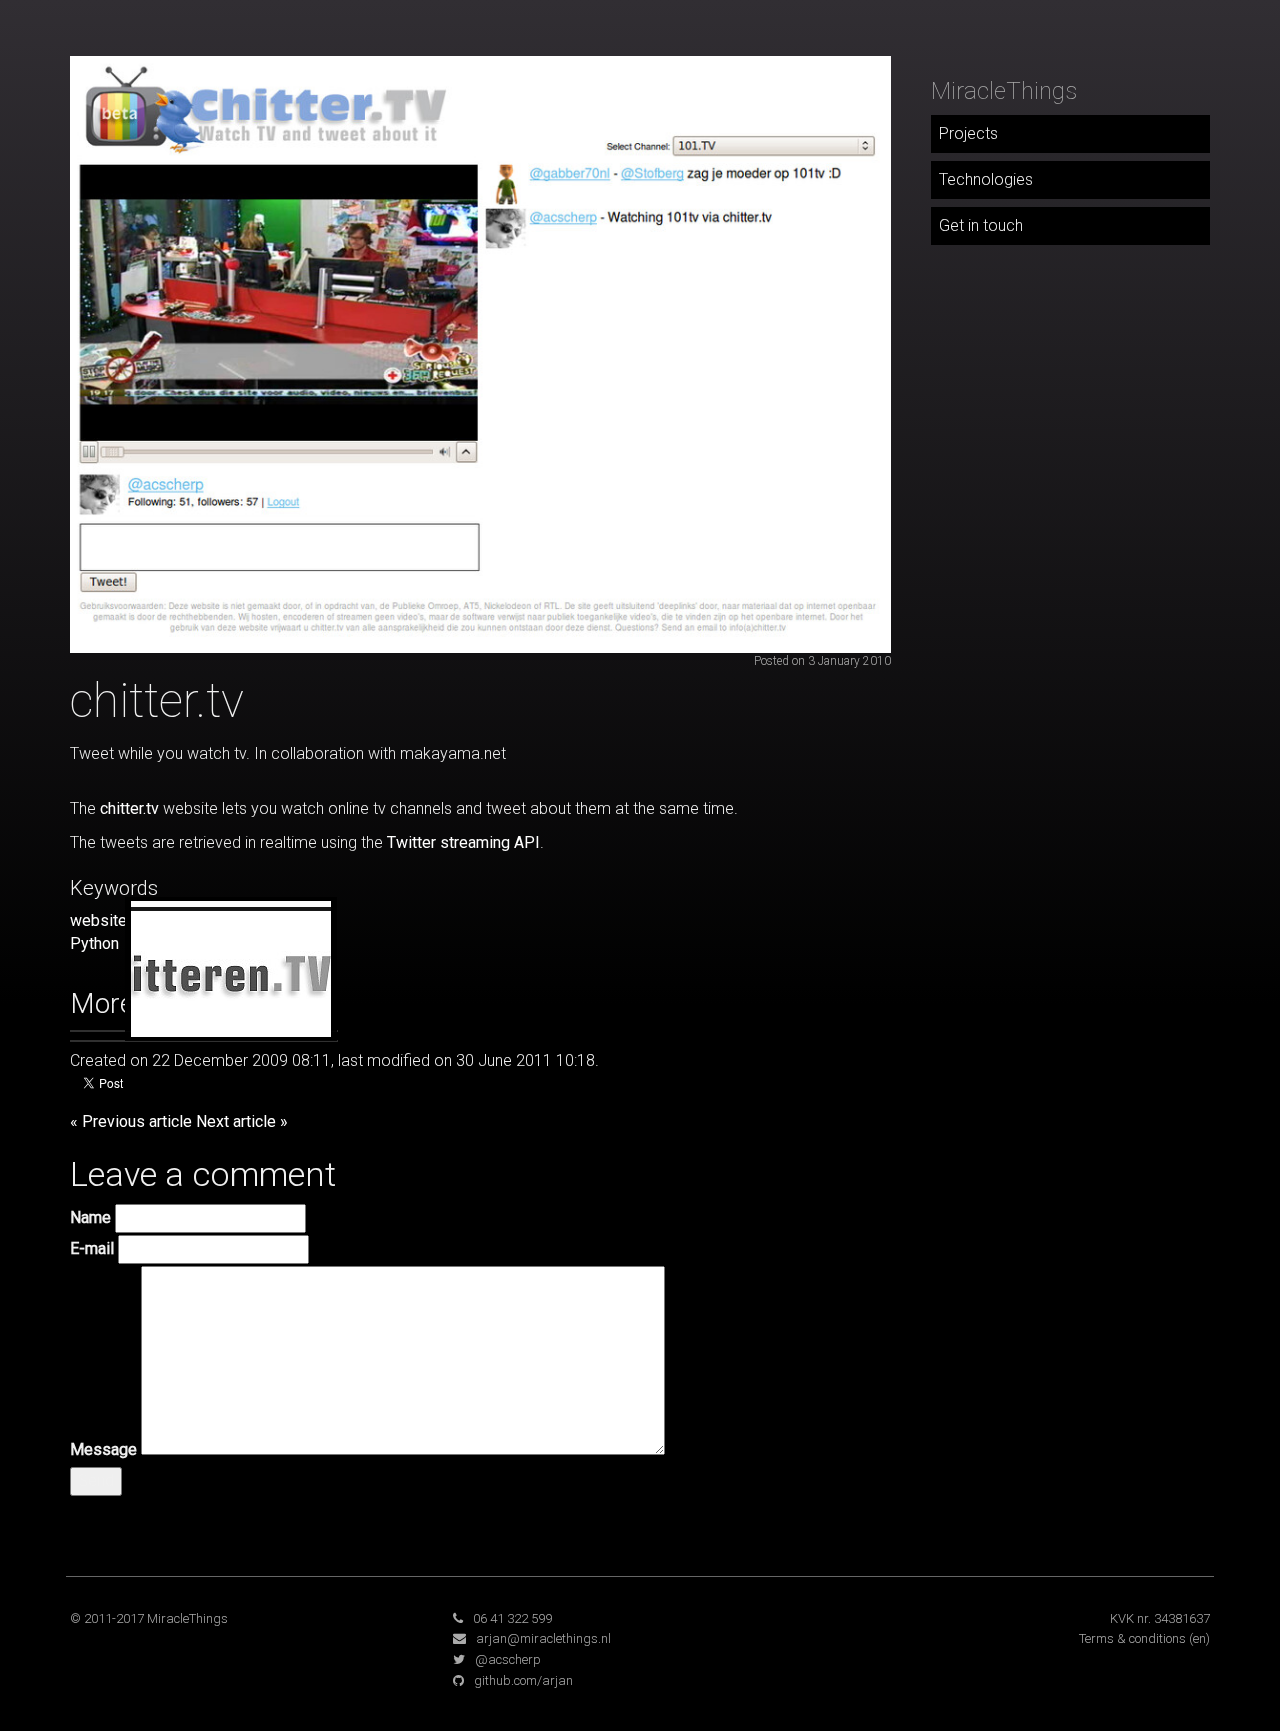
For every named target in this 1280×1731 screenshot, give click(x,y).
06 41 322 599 (512, 1618)
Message (103, 1449)
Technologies (986, 179)
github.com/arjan (523, 1680)
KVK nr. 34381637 (1160, 1618)
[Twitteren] (231, 972)
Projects (968, 133)
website (98, 920)
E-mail (92, 1248)
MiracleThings (1004, 91)
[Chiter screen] (480, 353)
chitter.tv (129, 808)
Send (96, 1480)
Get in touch (981, 225)
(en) (1199, 1638)
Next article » (242, 1121)
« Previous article (131, 1121)
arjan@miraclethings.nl (543, 1638)
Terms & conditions (1132, 1638)
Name (90, 1217)
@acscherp (508, 1659)
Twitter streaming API (463, 842)
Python (94, 943)
